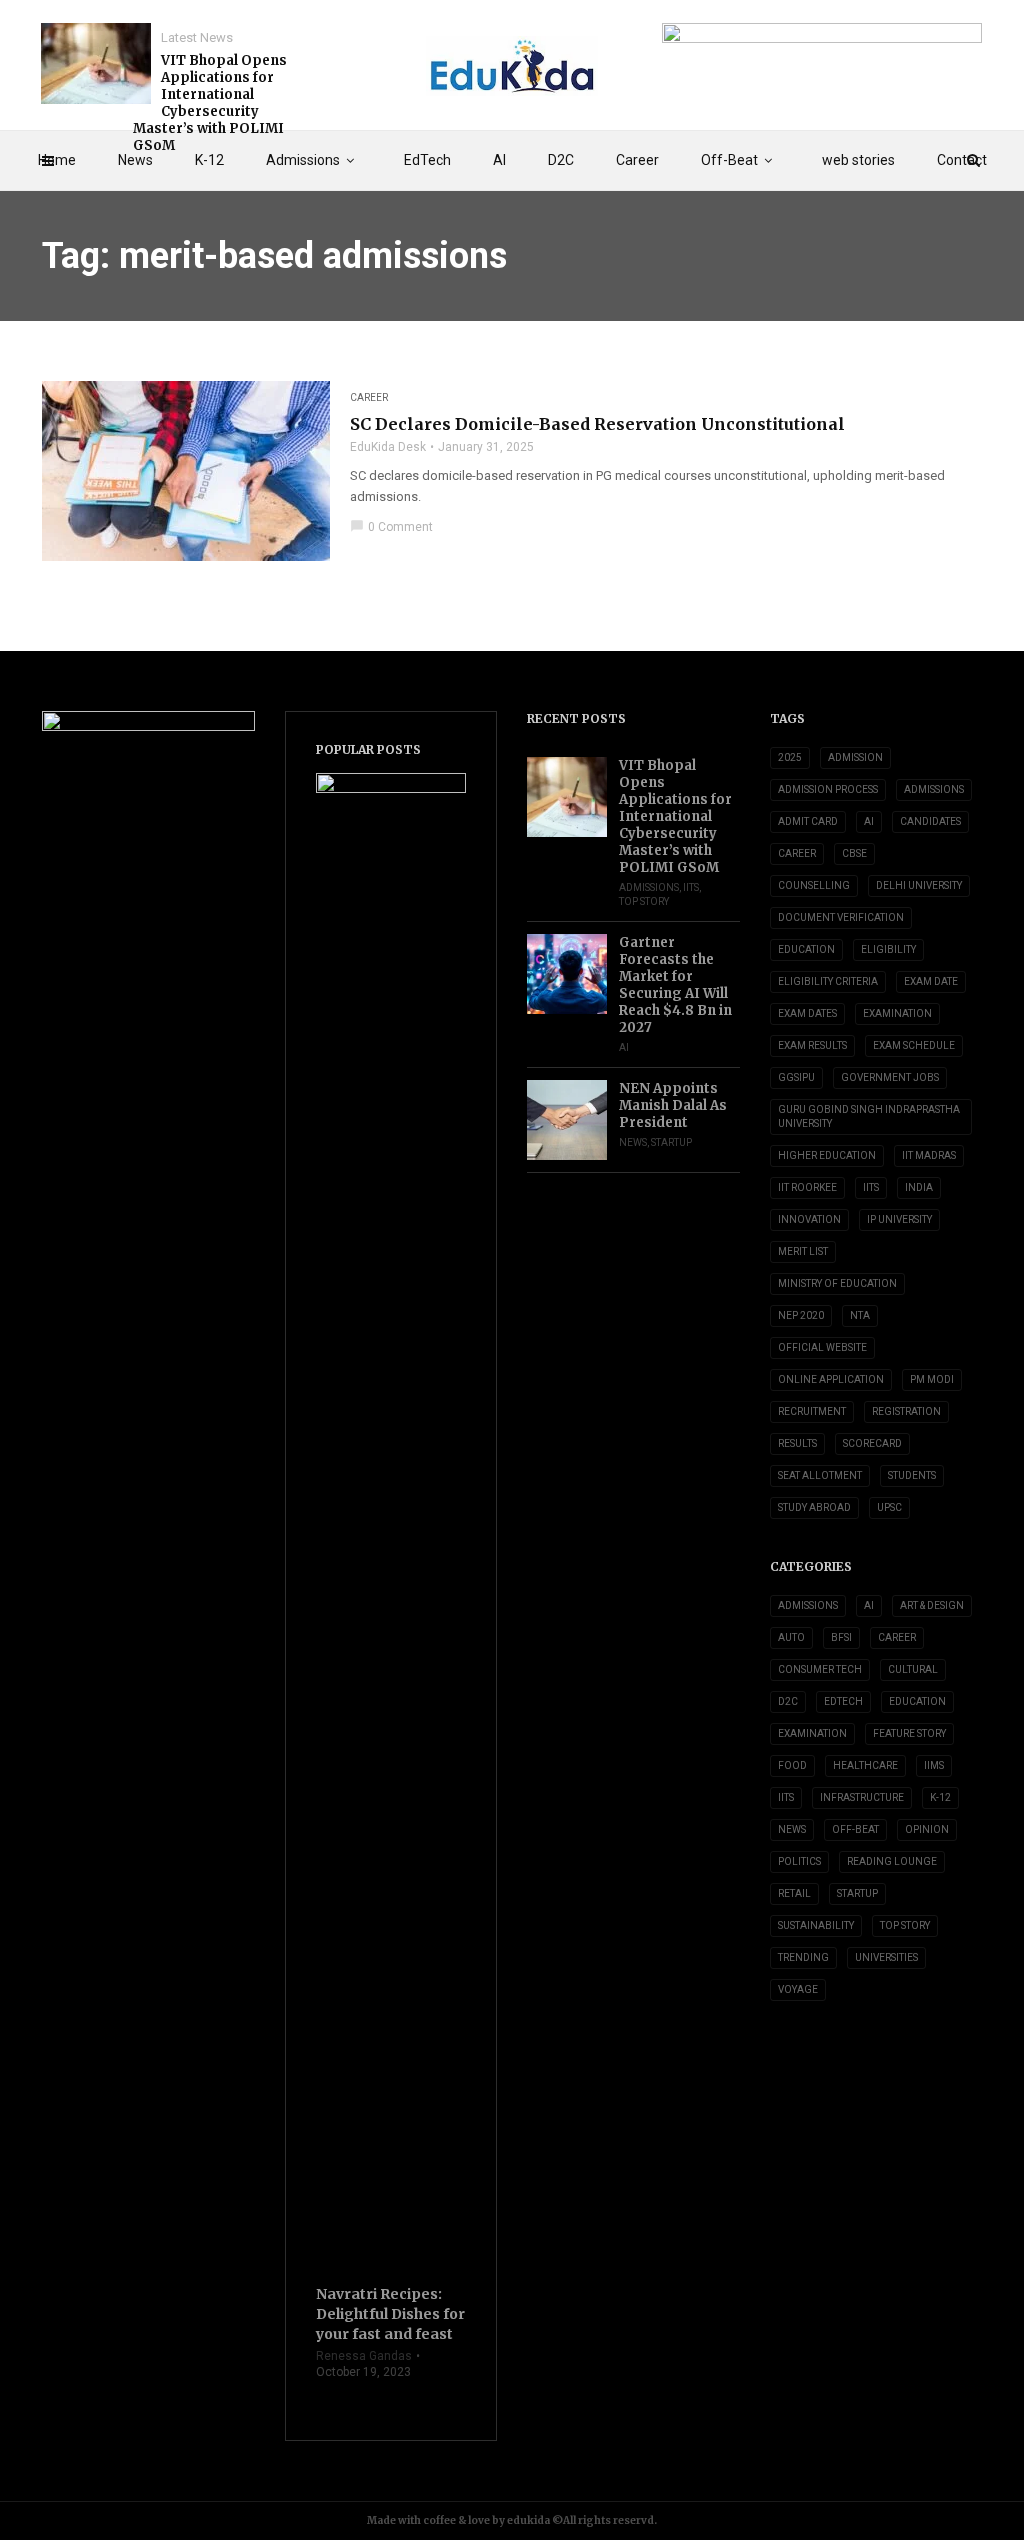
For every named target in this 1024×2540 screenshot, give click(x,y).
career (797, 853)
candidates (930, 821)
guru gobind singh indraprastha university (869, 1116)
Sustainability (816, 1925)
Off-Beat (729, 160)
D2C (561, 160)
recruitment (812, 1411)
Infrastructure (862, 1797)
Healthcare (865, 1765)
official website (822, 1347)
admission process (828, 789)
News (135, 160)
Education (917, 1701)
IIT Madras (929, 1155)
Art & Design (932, 1605)
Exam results (812, 1045)
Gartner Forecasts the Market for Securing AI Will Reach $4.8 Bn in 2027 (675, 985)
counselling (814, 885)
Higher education (827, 1155)
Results (797, 1443)
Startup (671, 1142)
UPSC (889, 1507)
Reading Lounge (892, 1861)
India (919, 1187)
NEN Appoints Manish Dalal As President (673, 1105)
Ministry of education (837, 1283)
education (806, 949)
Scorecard (872, 1443)
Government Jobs (890, 1077)
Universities (886, 1957)
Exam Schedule (914, 1045)
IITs (691, 887)
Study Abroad (814, 1507)
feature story (909, 1733)
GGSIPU (796, 1077)
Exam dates (807, 1013)
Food (792, 1765)
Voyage (798, 1989)
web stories (858, 160)
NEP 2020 (801, 1315)
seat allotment (820, 1475)
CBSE (854, 853)
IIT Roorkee (807, 1187)
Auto (791, 1637)
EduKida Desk (388, 447)
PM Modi (932, 1379)
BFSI (841, 1637)
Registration (906, 1411)
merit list (803, 1251)
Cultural (913, 1669)
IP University (899, 1219)
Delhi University (919, 885)
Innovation (809, 1219)
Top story (644, 901)
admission (855, 757)
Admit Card (808, 821)
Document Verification (841, 917)
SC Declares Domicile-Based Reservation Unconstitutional (597, 424)
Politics (799, 1861)
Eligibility (888, 949)
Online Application (831, 1379)
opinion (927, 1829)
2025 (790, 757)
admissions (934, 789)
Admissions (303, 160)
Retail (794, 1893)
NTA (860, 1315)
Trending (803, 1957)
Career (637, 160)
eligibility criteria (828, 981)
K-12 (209, 160)
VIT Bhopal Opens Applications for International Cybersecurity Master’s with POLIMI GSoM (210, 103)
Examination (897, 1013)
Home (57, 160)
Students (912, 1475)
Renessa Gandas (364, 2356)
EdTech (427, 160)
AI (499, 160)
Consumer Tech (820, 1669)
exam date (931, 981)
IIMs (934, 1765)
